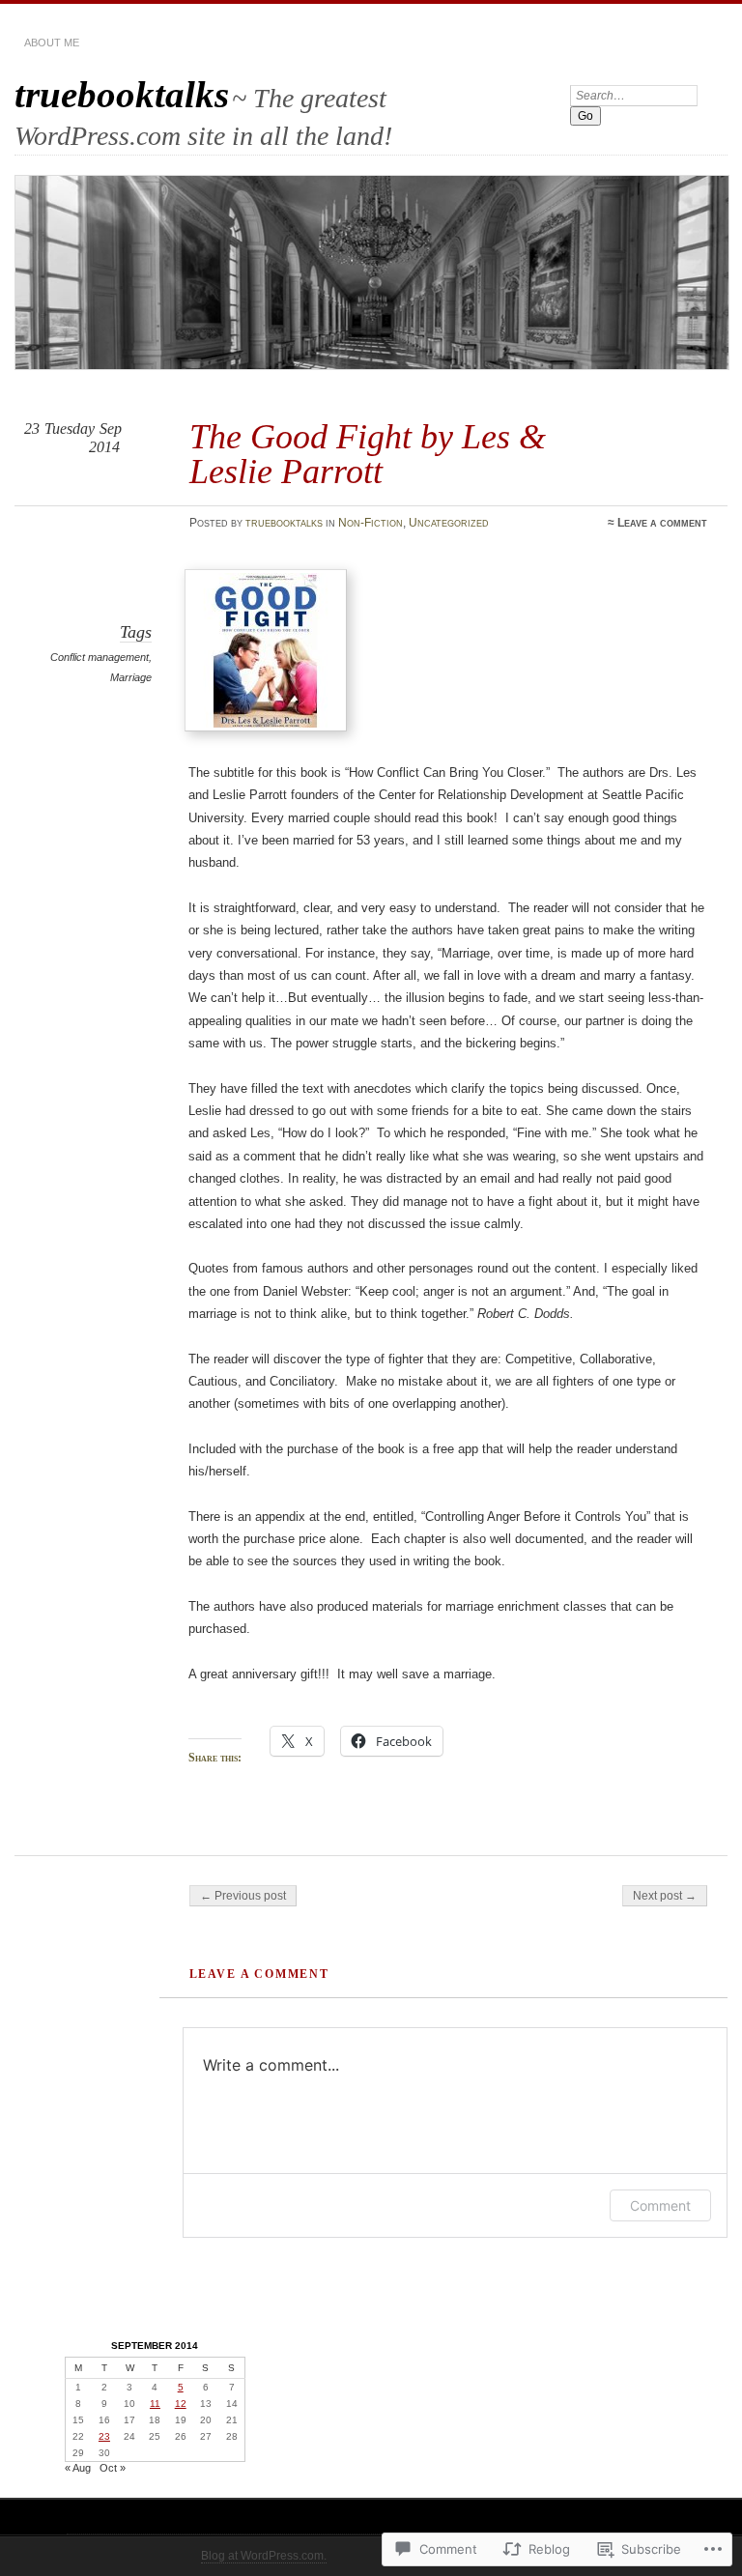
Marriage (131, 677)
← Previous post (243, 1896)
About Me (52, 43)
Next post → (665, 1896)
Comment (660, 2205)
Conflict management (100, 657)
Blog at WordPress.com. (264, 2556)
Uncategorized (449, 523)
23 (104, 2436)
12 (181, 2404)
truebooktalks (122, 94)
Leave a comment (662, 523)
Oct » (113, 2468)
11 (155, 2404)
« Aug (78, 2468)
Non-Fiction (371, 523)
